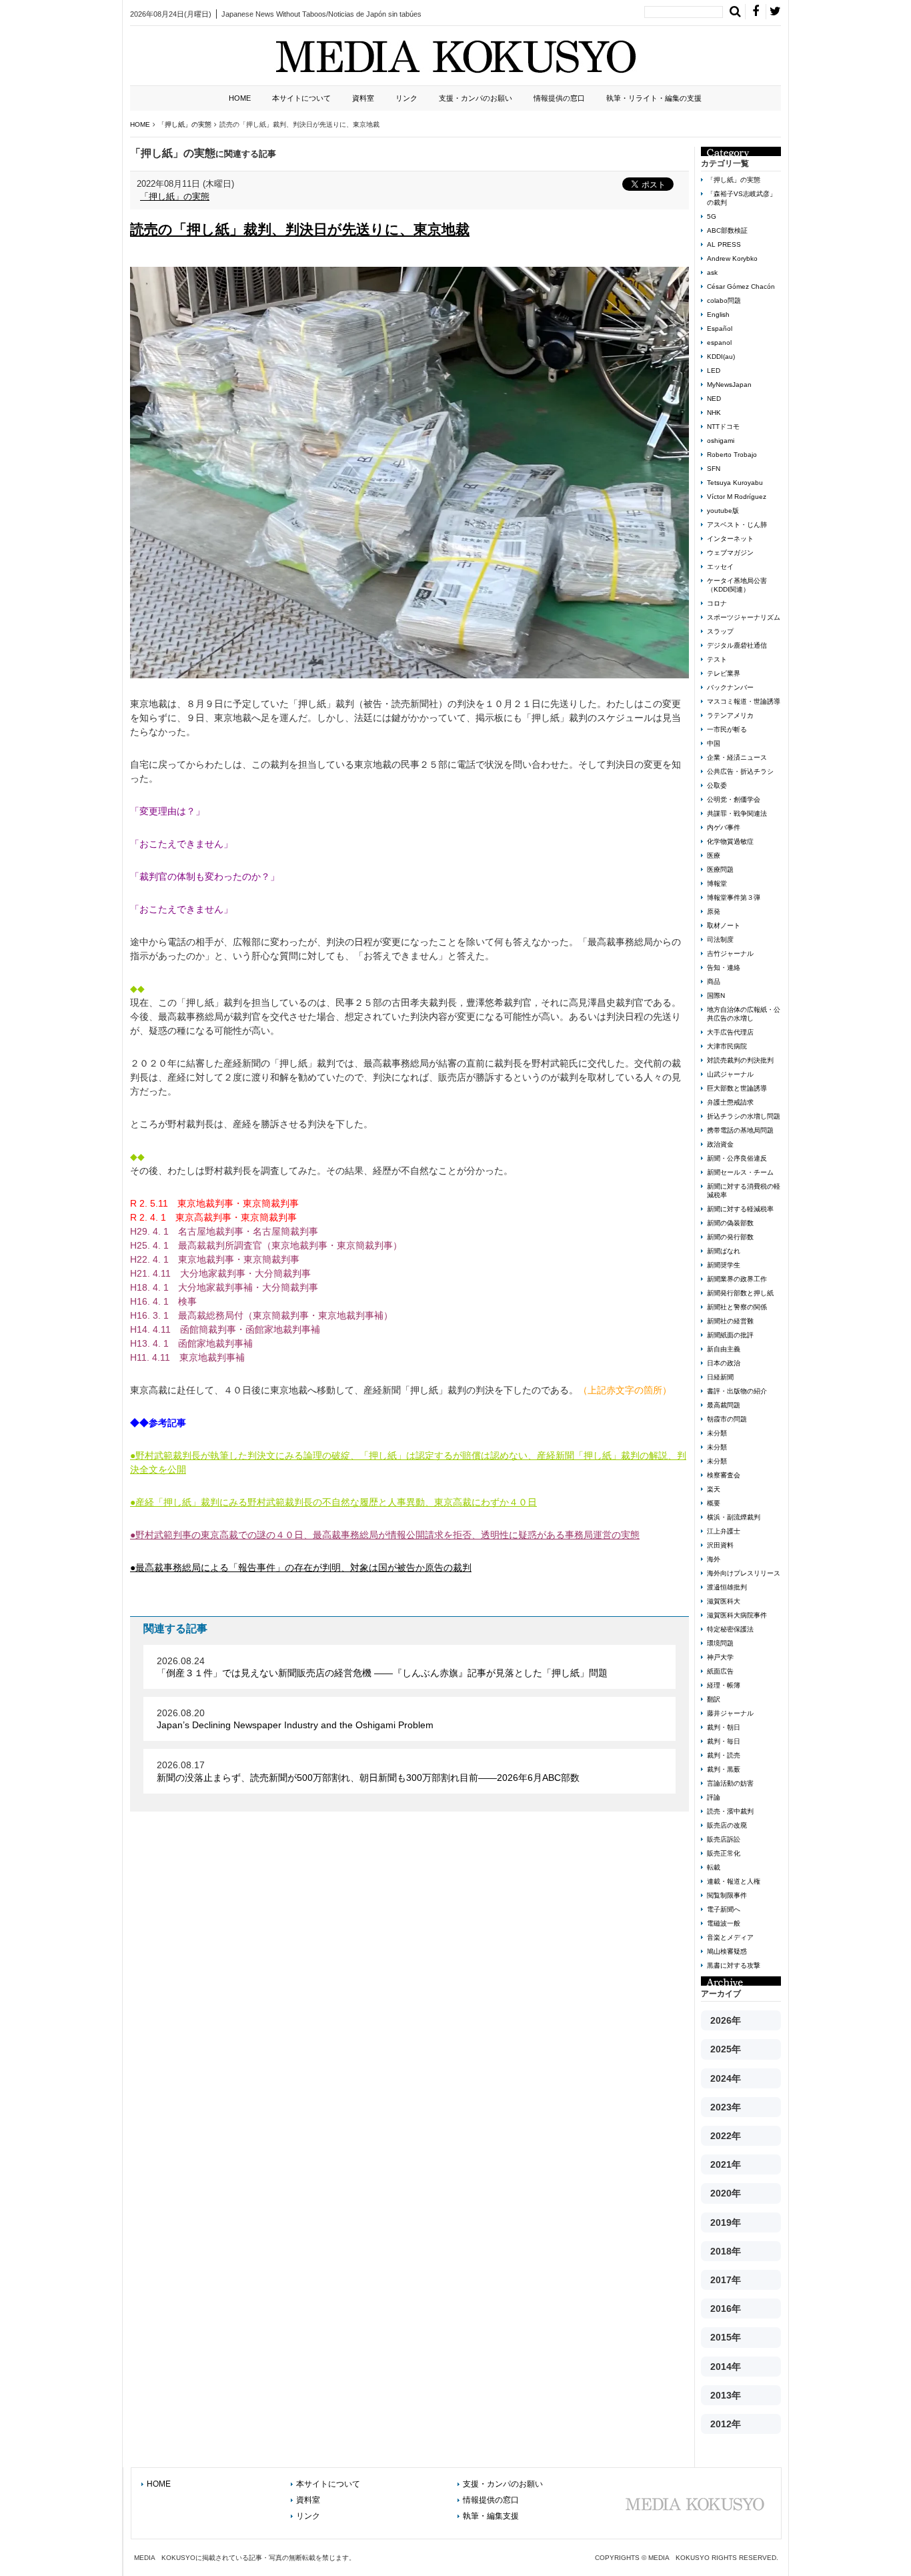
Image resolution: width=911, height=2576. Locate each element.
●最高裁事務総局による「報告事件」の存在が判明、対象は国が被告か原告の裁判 (301, 1567)
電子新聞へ (724, 1909)
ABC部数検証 (727, 230)
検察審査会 (724, 1475)
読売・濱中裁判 (730, 1811)
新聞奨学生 (724, 1265)
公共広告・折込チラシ (740, 771)
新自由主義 (724, 1349)
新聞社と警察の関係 (737, 1307)
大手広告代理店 (730, 1032)
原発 (714, 911)
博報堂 (717, 883)
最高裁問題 (724, 1405)
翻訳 (714, 1699)
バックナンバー (730, 687)
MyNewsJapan (729, 385)
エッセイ (720, 567)
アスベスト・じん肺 (737, 525)
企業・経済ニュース (737, 757)
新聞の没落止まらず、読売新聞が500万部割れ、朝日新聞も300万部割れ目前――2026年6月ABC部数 (368, 1778)
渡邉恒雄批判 (727, 1587)
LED (714, 371)
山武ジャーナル (730, 1074)
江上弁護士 (724, 1531)
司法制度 (720, 939)
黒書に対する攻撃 (734, 1965)
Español (720, 329)
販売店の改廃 (727, 1825)
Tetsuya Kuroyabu (735, 483)
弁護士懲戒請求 (730, 1102)
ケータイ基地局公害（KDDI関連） (737, 585)
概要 (714, 1503)
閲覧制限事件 (727, 1895)
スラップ (720, 631)
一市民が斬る (727, 729)
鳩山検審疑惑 (727, 1951)
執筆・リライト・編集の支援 (654, 98)
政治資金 (720, 1144)
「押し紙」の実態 (175, 196)
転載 (714, 1867)
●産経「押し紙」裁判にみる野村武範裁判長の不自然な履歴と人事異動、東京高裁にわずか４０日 (333, 1502)
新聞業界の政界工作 (737, 1279)
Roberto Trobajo (732, 455)
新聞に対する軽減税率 (740, 1209)
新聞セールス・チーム (740, 1172)
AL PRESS (724, 244)
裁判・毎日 (724, 1741)
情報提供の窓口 (559, 98)
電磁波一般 (724, 1923)
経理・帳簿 (724, 1685)
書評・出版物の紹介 (737, 1391)
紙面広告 (720, 1671)
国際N (716, 996)
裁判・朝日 (724, 1727)
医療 (714, 855)
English (718, 314)
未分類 (717, 1433)
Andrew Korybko (732, 258)
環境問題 (720, 1643)
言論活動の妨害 (730, 1783)
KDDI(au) (721, 357)
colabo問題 (724, 300)
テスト (717, 659)
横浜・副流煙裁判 (734, 1517)
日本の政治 (724, 1363)
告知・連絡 (724, 968)
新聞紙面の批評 (730, 1335)
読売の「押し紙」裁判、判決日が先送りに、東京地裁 (300, 229)
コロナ (717, 603)
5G (712, 216)
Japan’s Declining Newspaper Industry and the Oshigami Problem (295, 1725)
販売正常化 (724, 1853)
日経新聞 (720, 1377)
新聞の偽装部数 (730, 1223)
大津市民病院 (727, 1046)
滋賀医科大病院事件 (737, 1615)
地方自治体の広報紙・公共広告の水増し (744, 1014)
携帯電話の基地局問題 (740, 1130)
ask (712, 272)
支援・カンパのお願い (476, 98)
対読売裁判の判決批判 (740, 1060)
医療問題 (720, 869)
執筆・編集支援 (491, 2516)
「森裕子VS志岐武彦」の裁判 (742, 198)
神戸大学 (720, 1657)
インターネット (730, 539)
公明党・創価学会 (734, 799)
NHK (714, 413)
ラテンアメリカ (730, 715)
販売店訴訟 (724, 1839)
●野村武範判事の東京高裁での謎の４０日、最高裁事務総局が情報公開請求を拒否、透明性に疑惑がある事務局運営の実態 (385, 1535)
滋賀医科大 (724, 1601)
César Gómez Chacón (741, 286)
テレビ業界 (724, 673)
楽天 (714, 1489)
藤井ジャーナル (730, 1713)
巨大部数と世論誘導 (737, 1088)
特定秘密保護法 (730, 1629)
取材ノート (724, 925)
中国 (714, 743)
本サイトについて (301, 98)
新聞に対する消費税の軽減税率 (744, 1191)
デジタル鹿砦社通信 (737, 645)
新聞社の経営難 (730, 1321)
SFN (714, 469)
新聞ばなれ (724, 1251)
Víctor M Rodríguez (737, 497)
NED (714, 399)
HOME (240, 98)
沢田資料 (720, 1545)
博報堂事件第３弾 (734, 897)
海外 (714, 1559)
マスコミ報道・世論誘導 (744, 701)
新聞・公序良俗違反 (737, 1158)
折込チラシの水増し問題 (744, 1116)
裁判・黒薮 (724, 1769)
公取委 (717, 785)
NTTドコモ (723, 427)
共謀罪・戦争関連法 (737, 813)
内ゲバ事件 (724, 827)
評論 (714, 1797)
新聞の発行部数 (730, 1237)
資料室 (363, 98)
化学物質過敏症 (730, 841)
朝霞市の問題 (727, 1419)
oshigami (721, 441)
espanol (719, 343)
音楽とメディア (730, 1937)
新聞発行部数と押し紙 (740, 1293)
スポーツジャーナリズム (744, 617)
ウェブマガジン (730, 553)
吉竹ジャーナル (730, 953)
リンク (406, 98)
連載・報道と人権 (734, 1881)
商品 (714, 982)
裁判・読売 (724, 1755)
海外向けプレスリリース (744, 1573)
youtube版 (723, 511)
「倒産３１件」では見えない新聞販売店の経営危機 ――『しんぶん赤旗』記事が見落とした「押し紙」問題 (382, 1673)
